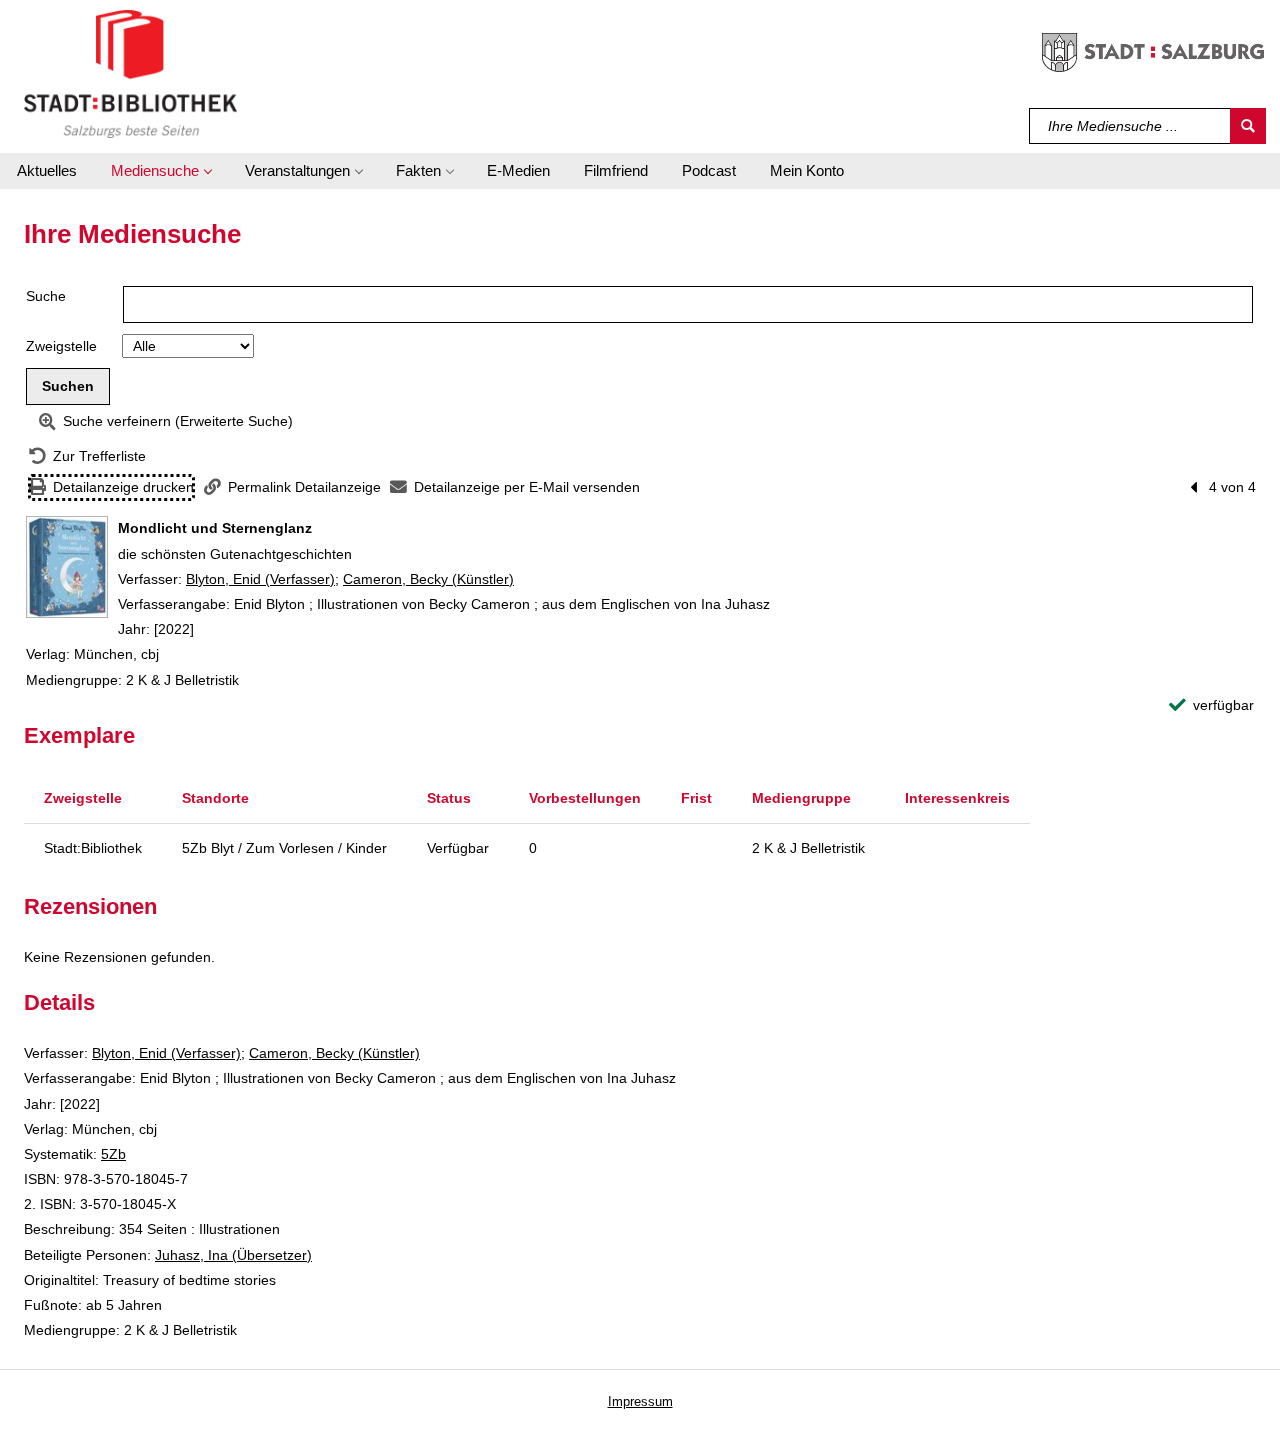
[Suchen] (1248, 126)
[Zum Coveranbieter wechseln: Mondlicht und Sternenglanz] (67, 567)
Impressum (640, 1401)
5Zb (113, 1154)
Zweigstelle (61, 346)
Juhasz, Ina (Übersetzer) (233, 1255)
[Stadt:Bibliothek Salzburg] (130, 73)
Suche (46, 296)
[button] (161, 171)
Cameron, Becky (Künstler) (428, 579)
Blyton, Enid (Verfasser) (260, 579)
